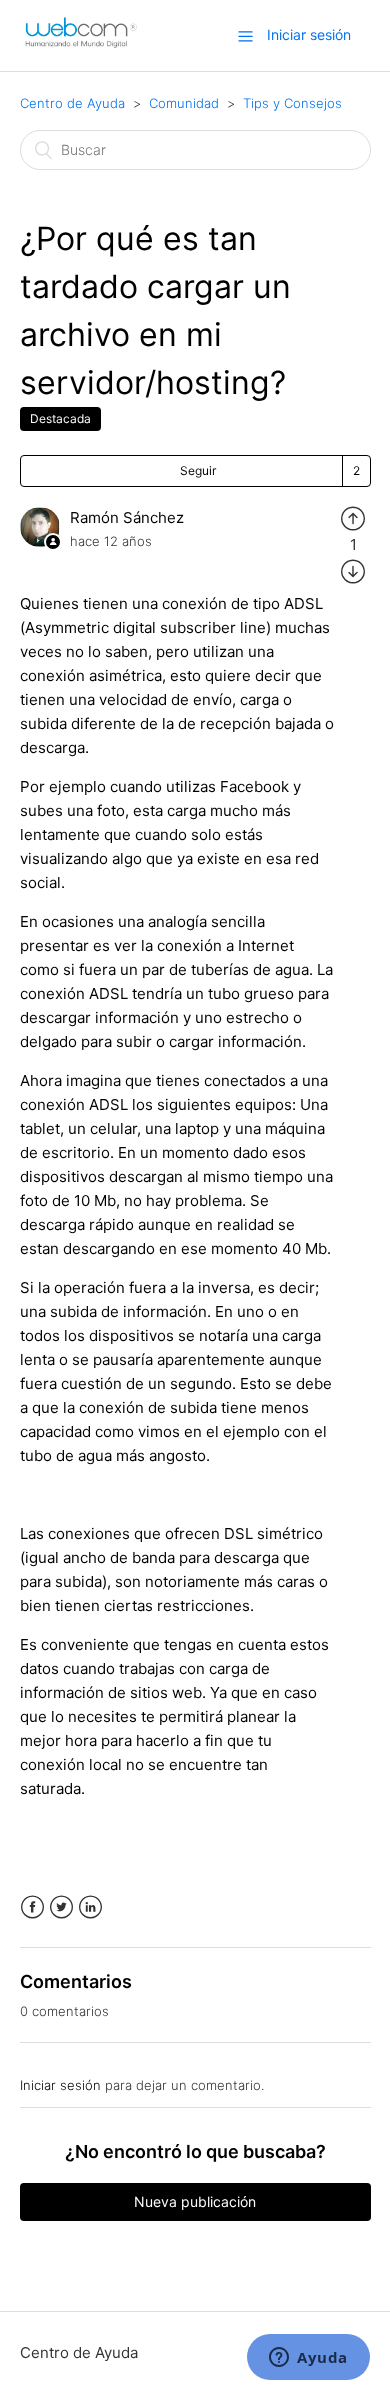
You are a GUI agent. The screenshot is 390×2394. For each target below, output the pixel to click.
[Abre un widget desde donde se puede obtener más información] (308, 2359)
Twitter (61, 1907)
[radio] (353, 517)
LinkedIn (90, 1907)
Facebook (32, 1907)
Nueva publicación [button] (195, 2201)
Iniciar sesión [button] (309, 34)
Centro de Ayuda (72, 103)
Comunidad (184, 103)
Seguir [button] (198, 470)
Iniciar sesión (60, 2085)
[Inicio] (81, 45)
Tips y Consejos (292, 103)
